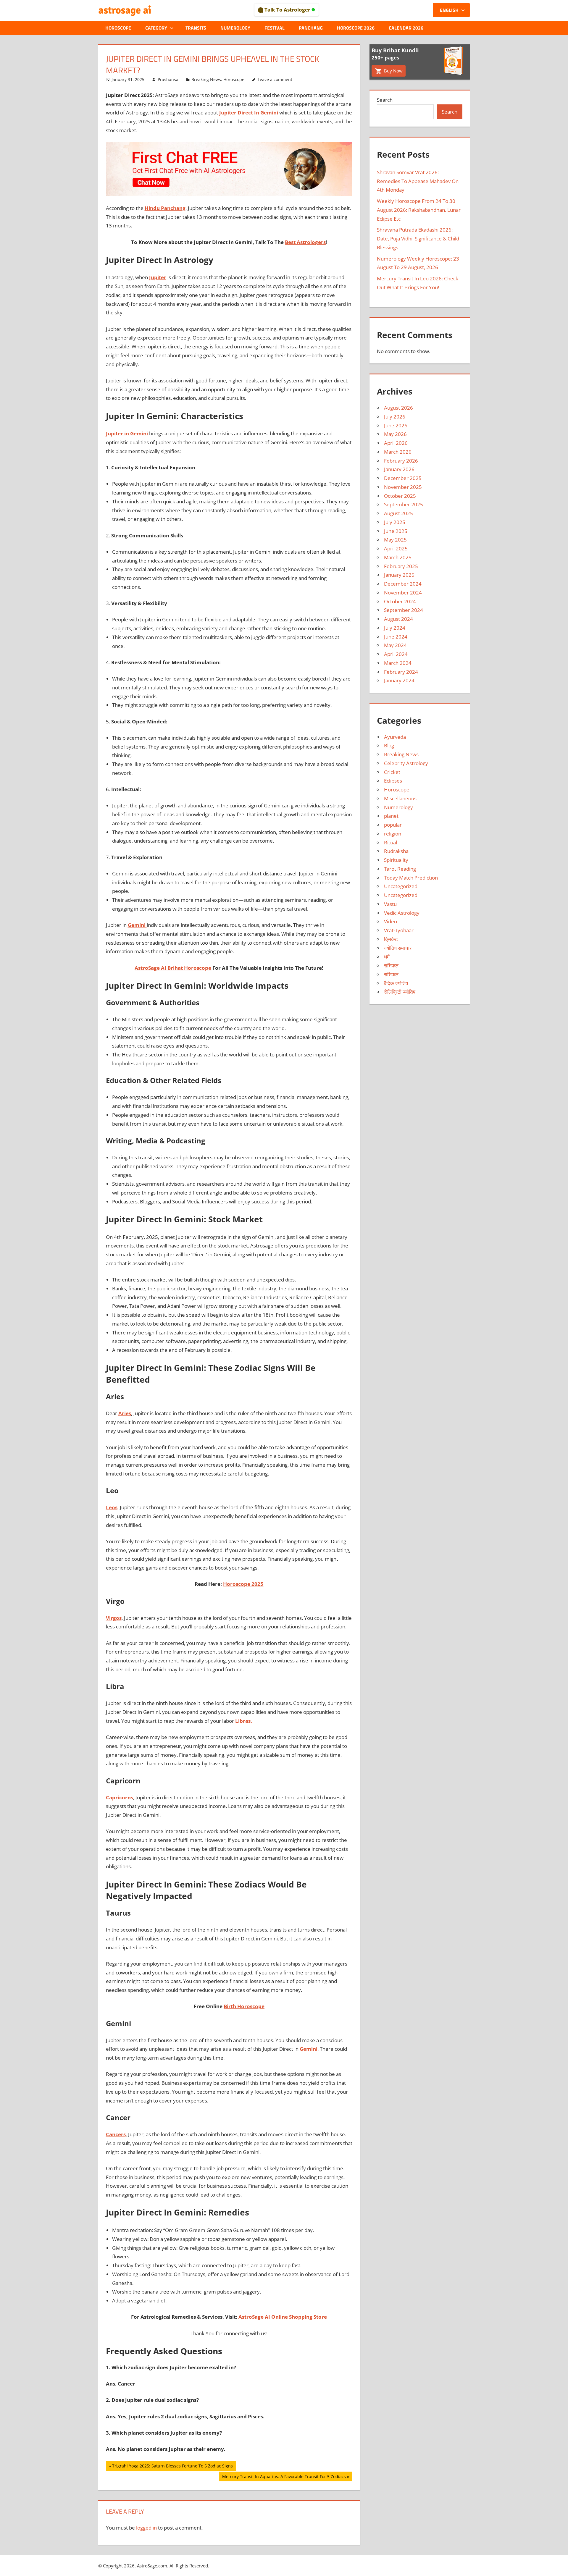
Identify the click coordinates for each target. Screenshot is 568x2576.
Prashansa (168, 79)
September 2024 (404, 610)
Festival (275, 28)
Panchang (311, 28)
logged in (146, 2528)
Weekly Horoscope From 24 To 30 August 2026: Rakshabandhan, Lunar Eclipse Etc (419, 210)
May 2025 (395, 540)
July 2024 (395, 628)
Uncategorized (401, 886)
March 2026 (398, 452)
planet (391, 816)
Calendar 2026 (406, 28)
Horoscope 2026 (356, 28)
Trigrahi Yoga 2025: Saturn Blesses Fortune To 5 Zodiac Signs (172, 2467)
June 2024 (396, 637)
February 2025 (401, 566)
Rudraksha (396, 851)
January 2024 (399, 680)
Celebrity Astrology (406, 763)
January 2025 (399, 575)
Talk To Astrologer (287, 10)
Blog (389, 745)
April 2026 (396, 443)
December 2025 (403, 478)
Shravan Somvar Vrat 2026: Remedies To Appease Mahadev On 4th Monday (418, 181)
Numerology (235, 28)
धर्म (387, 957)
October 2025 (400, 496)
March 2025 (398, 557)
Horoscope (118, 28)
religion (393, 834)
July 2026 (395, 417)
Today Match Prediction (411, 878)
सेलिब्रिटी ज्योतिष (400, 992)
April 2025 (396, 548)
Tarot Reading (400, 869)
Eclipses (393, 781)
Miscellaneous (400, 798)
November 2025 (403, 487)
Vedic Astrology (402, 913)
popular (393, 825)
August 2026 (398, 408)
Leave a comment (275, 79)
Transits (196, 28)
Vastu (390, 904)
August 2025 (398, 513)
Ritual (390, 842)
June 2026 (396, 425)
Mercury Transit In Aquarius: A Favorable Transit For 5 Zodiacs (284, 2477)
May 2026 (395, 434)
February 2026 (401, 461)
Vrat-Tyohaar (399, 930)
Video (390, 921)
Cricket (392, 772)
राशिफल (391, 965)
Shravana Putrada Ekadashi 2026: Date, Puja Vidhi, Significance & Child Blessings (418, 239)
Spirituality (396, 860)
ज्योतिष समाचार (398, 948)
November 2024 (403, 593)
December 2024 (403, 584)
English (449, 10)
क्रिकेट (391, 939)
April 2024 (396, 654)
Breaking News (206, 79)
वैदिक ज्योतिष (396, 983)
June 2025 (396, 531)
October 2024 (400, 601)
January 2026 (399, 469)
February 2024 (401, 672)
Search (385, 100)
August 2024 (398, 619)
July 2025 (395, 522)
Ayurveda (395, 737)
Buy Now (393, 71)
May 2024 (395, 645)
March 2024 (398, 663)
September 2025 (404, 504)
